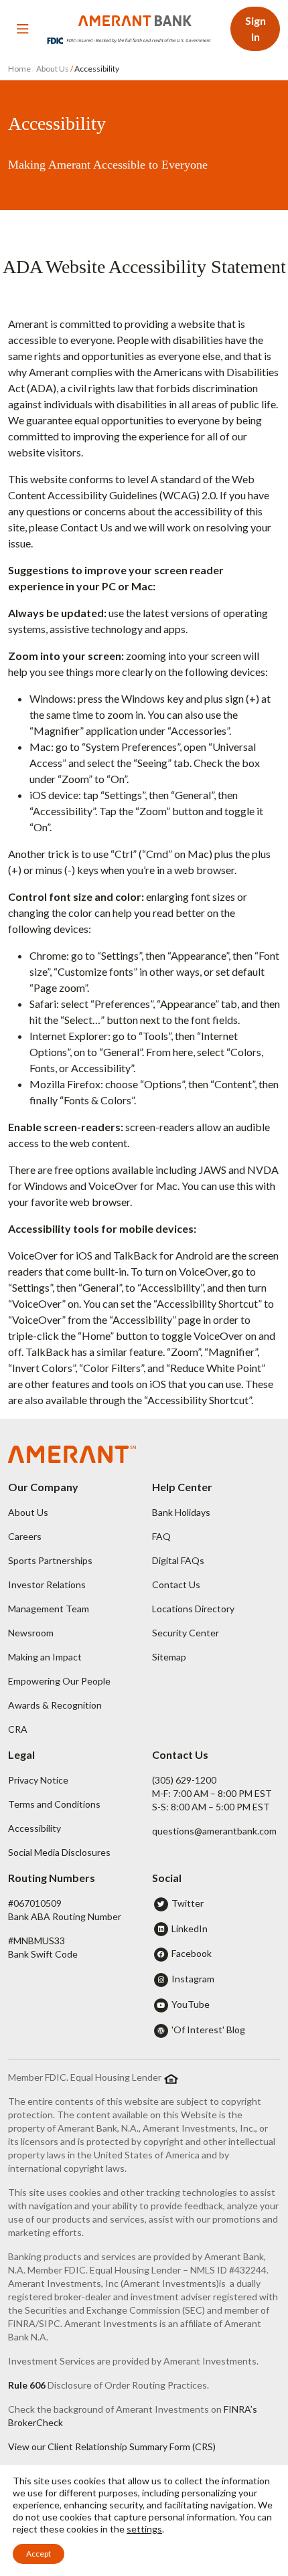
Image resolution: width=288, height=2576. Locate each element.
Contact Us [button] (176, 1584)
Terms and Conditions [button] (54, 1804)
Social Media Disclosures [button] (59, 1852)
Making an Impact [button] (45, 1657)
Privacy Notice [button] (38, 1780)
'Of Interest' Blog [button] (208, 2030)
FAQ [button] (161, 1536)
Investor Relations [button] (47, 1584)
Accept (39, 2554)
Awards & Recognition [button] (55, 1705)
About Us (53, 69)
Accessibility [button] (34, 1828)
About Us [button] (28, 1512)
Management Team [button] (49, 1609)
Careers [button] (25, 1536)
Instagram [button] (193, 1979)
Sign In (256, 28)
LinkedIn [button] (190, 1928)
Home (20, 69)
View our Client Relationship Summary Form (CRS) (112, 2446)
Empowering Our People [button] (59, 1681)
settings (144, 2529)
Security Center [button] (186, 1633)
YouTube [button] (191, 2004)
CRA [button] (18, 1729)
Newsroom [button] (31, 1633)
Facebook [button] (192, 1953)
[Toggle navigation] (23, 29)
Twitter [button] (188, 1903)
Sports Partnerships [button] (50, 1560)
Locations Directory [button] (193, 1609)
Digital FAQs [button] (178, 1560)
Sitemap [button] (169, 1657)
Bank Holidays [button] (181, 1512)
